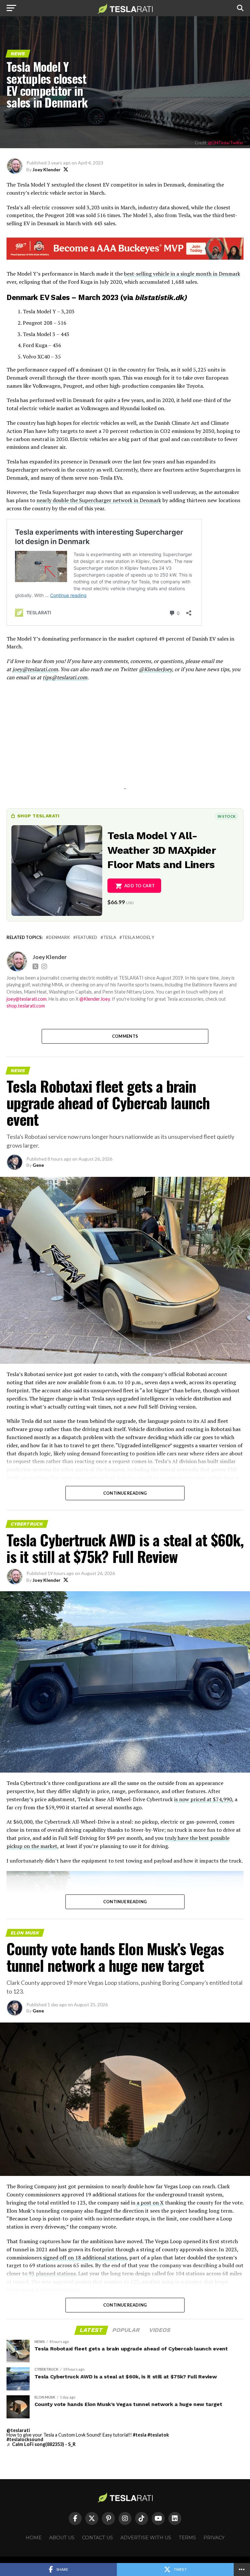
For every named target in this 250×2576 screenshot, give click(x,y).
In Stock (227, 816)
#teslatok (158, 2435)
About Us (62, 2538)
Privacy (214, 2538)
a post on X (150, 2203)
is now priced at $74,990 (203, 1799)
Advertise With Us (146, 2538)
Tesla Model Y (138, 937)
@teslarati (18, 2430)
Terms (187, 2538)
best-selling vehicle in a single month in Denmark (182, 274)
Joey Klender (47, 169)
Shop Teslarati (38, 816)
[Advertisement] (125, 743)
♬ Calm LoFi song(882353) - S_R (41, 2444)
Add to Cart (139, 886)
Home (34, 2538)
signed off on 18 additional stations (84, 2257)
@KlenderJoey (155, 669)
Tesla (110, 937)
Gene (38, 1165)
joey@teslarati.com (35, 669)
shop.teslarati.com (26, 1006)
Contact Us (97, 2538)
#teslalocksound (25, 2439)
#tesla (140, 2435)
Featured (87, 937)
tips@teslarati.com (65, 677)
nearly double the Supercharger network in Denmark (99, 500)
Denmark (59, 937)
